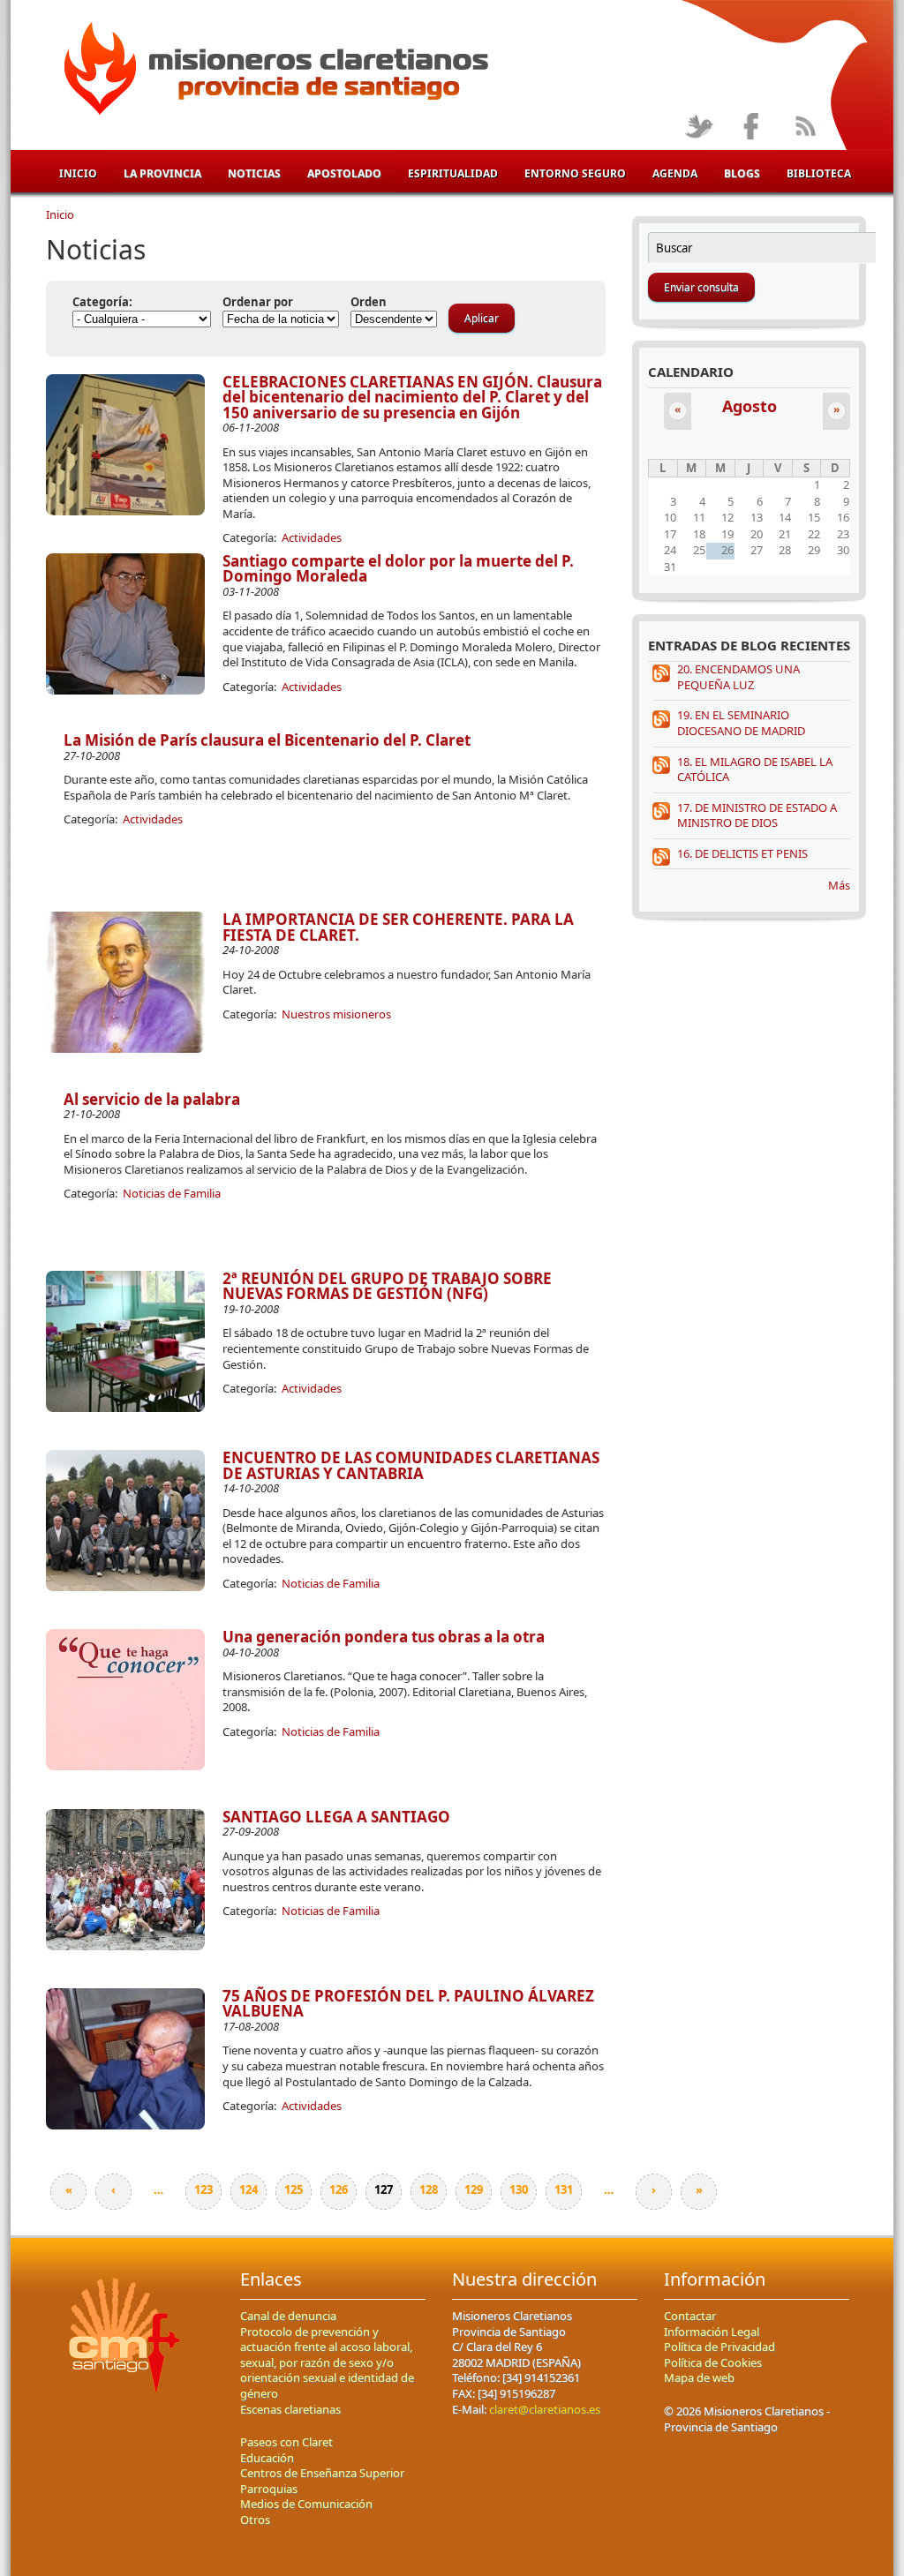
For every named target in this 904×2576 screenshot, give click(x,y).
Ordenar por (258, 302)
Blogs (742, 173)
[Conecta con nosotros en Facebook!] (752, 128)
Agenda (675, 173)
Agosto (750, 406)
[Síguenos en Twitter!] (699, 128)
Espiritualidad (453, 173)
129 (474, 2189)
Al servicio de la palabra (152, 1099)
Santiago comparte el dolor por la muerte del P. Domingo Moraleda (398, 569)
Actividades (312, 537)
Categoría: (102, 302)
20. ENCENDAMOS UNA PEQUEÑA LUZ (738, 677)
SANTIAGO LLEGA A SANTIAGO (336, 1817)
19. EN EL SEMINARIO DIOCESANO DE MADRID (741, 723)
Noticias (254, 173)
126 (339, 2189)
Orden (369, 302)
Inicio (78, 173)
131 (564, 2189)
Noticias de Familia (172, 1193)
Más (839, 885)
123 (203, 2189)
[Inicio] (273, 71)
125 (294, 2189)
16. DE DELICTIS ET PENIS (742, 853)
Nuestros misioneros (336, 1014)
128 (429, 2189)
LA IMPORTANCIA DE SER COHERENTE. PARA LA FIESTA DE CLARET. (398, 927)
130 (519, 2189)
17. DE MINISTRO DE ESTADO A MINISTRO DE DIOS (757, 815)
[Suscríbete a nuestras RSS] (805, 128)
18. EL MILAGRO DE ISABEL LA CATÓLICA (755, 770)
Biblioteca (819, 173)
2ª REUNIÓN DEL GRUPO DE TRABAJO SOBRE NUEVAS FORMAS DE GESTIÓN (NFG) (387, 1286)
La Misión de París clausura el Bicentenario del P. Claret (267, 740)
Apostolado (344, 173)
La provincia (162, 173)
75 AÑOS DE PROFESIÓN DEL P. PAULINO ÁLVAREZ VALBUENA (408, 2004)
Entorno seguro (575, 173)
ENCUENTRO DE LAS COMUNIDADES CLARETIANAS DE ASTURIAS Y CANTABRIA (411, 1465)
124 (249, 2189)
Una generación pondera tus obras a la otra (384, 1637)
